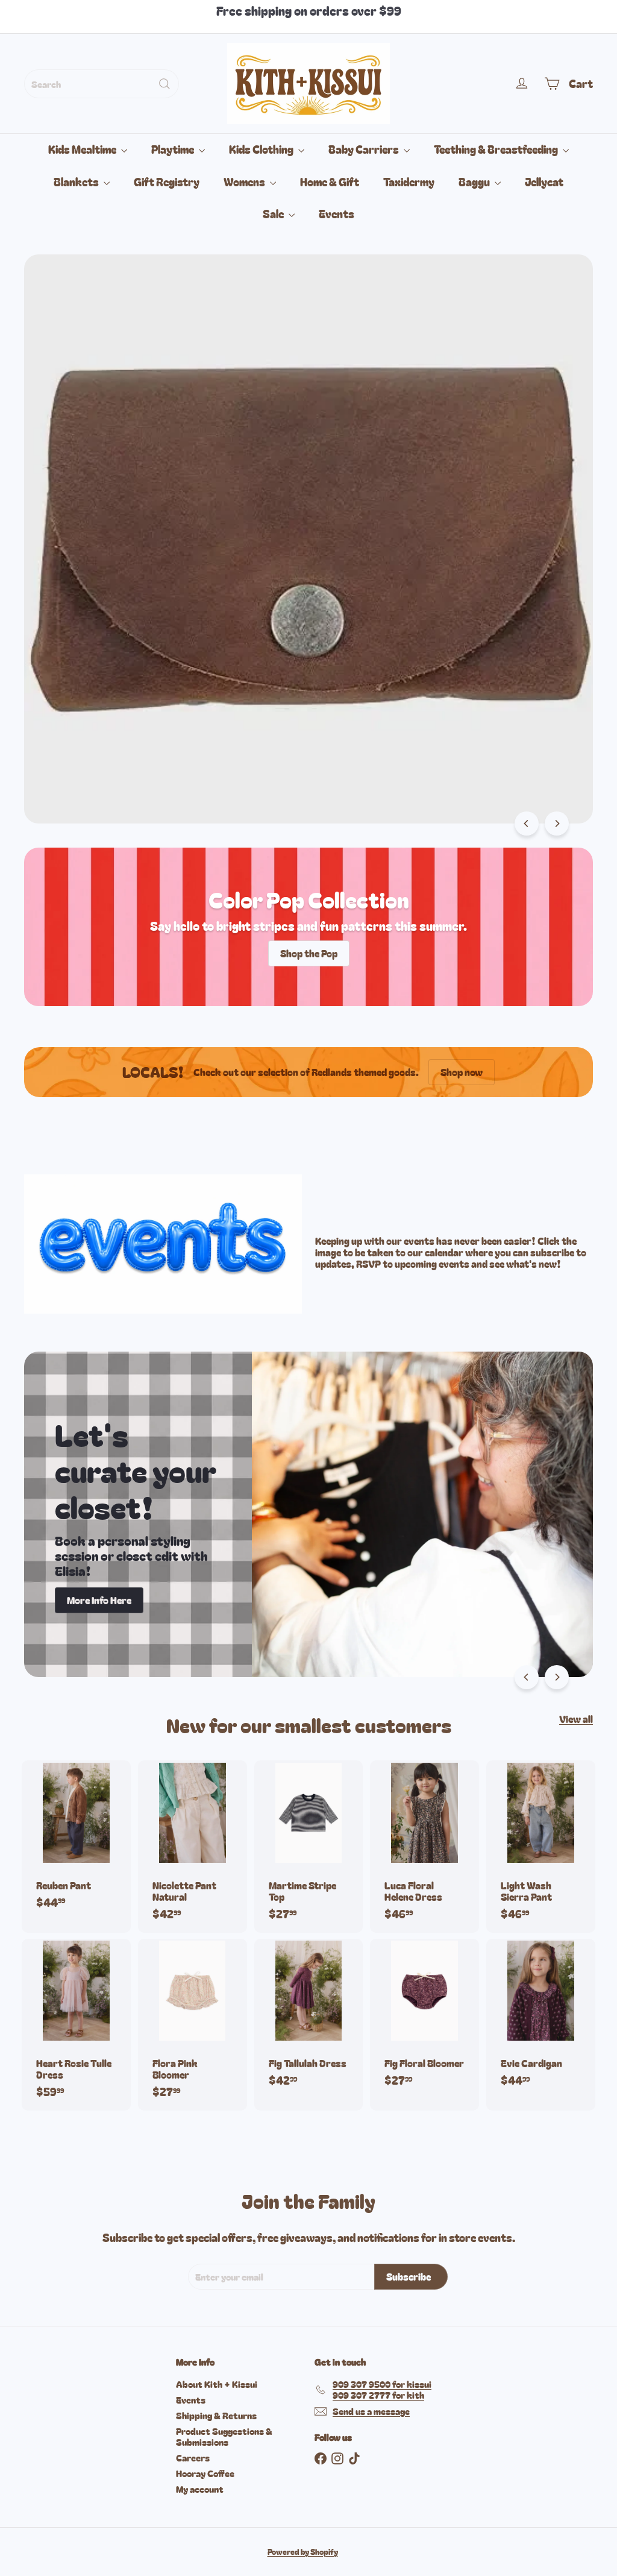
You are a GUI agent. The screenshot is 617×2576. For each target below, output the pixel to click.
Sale (274, 213)
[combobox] (102, 84)
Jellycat (544, 181)
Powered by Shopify (303, 2552)
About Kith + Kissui (217, 2384)
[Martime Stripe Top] (309, 1846)
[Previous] (527, 824)
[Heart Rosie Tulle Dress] (76, 2025)
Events (337, 213)
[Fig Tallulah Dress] (309, 2019)
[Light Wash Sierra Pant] (541, 1846)
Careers (193, 2458)
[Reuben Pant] (76, 1841)
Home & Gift (330, 181)
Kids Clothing (262, 149)
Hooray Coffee (205, 2473)
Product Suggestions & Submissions (224, 2436)
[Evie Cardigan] (541, 2019)
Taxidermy (409, 181)
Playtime (174, 149)
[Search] (164, 84)
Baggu (475, 181)
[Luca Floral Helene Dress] (424, 1846)
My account (200, 2489)
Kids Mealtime (83, 149)
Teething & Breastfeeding (497, 149)
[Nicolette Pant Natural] (193, 1846)
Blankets (77, 181)
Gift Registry (167, 181)
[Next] (557, 824)
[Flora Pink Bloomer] (193, 2025)
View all (576, 1719)
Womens (245, 181)
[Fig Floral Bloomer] (424, 2019)
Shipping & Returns (216, 2415)
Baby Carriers (365, 149)
